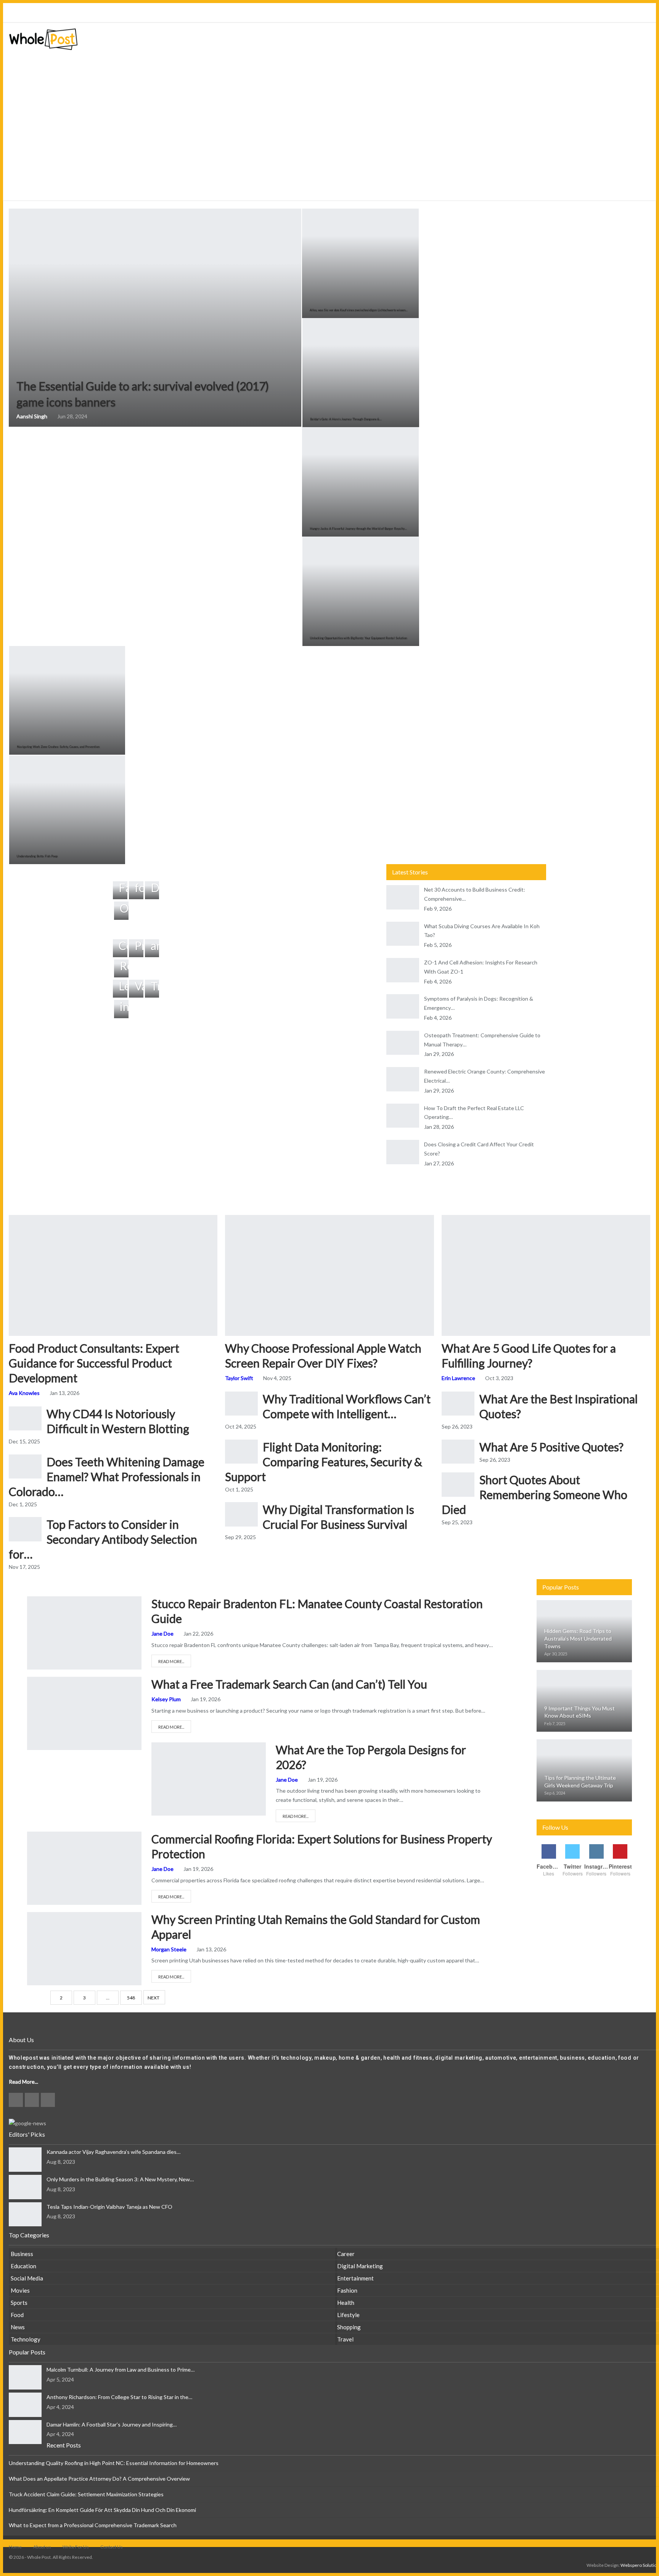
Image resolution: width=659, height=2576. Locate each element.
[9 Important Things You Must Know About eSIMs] (584, 1701)
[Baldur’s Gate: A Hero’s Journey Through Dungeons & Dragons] (361, 373)
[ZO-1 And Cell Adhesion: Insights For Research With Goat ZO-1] (403, 970)
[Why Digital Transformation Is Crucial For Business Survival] (241, 1514)
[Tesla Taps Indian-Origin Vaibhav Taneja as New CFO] (25, 2214)
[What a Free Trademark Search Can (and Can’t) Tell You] (84, 1713)
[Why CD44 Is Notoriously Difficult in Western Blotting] (25, 1419)
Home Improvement (34, 1604)
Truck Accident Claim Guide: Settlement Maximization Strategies (86, 2494)
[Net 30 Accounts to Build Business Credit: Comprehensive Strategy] (403, 897)
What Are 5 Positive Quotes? (551, 1447)
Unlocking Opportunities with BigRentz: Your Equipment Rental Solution (358, 638)
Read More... (171, 1661)
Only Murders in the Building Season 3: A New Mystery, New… (120, 2179)
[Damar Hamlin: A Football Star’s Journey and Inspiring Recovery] (25, 2432)
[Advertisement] (329, 144)
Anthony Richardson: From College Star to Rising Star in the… (119, 2397)
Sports (19, 2303)
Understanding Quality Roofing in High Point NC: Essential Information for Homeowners (114, 2463)
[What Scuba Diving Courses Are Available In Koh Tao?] (403, 934)
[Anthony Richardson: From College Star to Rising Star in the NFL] (25, 2405)
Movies (20, 2290)
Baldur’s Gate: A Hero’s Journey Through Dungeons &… (346, 419)
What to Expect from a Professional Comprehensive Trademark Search (93, 2525)
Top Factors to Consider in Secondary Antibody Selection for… (103, 1539)
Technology (26, 2339)
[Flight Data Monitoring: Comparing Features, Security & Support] (241, 1452)
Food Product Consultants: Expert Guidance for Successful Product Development (94, 1363)
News (18, 2327)
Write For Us (76, 2547)
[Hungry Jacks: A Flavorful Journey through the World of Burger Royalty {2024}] (360, 482)
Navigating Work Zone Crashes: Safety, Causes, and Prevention (58, 747)
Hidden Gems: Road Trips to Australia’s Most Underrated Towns (578, 1638)
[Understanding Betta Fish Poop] (67, 810)
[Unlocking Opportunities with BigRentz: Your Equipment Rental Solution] (361, 591)
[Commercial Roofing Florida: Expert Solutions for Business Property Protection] (84, 1868)
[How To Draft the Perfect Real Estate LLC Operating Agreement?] (403, 1116)
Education (23, 2266)
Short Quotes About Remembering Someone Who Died (534, 1494)
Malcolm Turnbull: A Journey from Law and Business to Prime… (121, 2370)
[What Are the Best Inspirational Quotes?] (458, 1404)
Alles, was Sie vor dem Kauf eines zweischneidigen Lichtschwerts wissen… (359, 310)
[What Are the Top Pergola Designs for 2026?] (209, 1779)
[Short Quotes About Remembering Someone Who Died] (458, 1485)
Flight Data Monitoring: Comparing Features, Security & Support (324, 1462)
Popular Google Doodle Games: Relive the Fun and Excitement (141, 13)
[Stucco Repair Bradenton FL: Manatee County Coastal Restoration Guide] (84, 1633)
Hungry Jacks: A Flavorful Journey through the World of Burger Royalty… (358, 529)
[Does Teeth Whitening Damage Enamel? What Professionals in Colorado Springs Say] (25, 1467)
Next (153, 1998)
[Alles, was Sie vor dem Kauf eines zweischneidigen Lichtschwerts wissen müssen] (360, 263)
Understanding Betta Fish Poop (37, 856)
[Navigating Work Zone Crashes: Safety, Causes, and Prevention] (67, 700)
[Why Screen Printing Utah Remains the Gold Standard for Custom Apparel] (84, 1949)
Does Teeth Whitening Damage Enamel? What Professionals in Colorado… (107, 1477)
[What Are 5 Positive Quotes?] (458, 1452)
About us (42, 2547)
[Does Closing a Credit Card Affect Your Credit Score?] (403, 1152)
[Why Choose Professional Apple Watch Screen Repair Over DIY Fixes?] (329, 1275)
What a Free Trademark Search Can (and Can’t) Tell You (289, 1684)
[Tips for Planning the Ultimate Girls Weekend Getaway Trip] (584, 1770)
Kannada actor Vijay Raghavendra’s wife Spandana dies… (113, 2152)
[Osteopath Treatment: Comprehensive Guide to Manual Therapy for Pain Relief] (403, 1043)
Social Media (27, 2278)
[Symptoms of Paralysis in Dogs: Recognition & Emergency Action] (403, 1006)
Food (17, 2315)
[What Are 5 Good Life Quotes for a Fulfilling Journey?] (546, 1275)
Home (15, 2547)
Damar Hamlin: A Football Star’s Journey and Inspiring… (112, 2424)
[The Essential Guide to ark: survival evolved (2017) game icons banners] (155, 318)
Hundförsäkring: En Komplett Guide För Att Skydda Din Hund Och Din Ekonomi (102, 2510)
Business (34, 1684)
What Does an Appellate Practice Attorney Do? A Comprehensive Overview (99, 2479)
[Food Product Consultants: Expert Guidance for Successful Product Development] (113, 1275)
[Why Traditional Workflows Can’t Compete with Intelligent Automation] (241, 1404)
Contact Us (112, 2547)
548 (131, 1998)
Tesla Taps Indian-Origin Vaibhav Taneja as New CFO (109, 2207)
